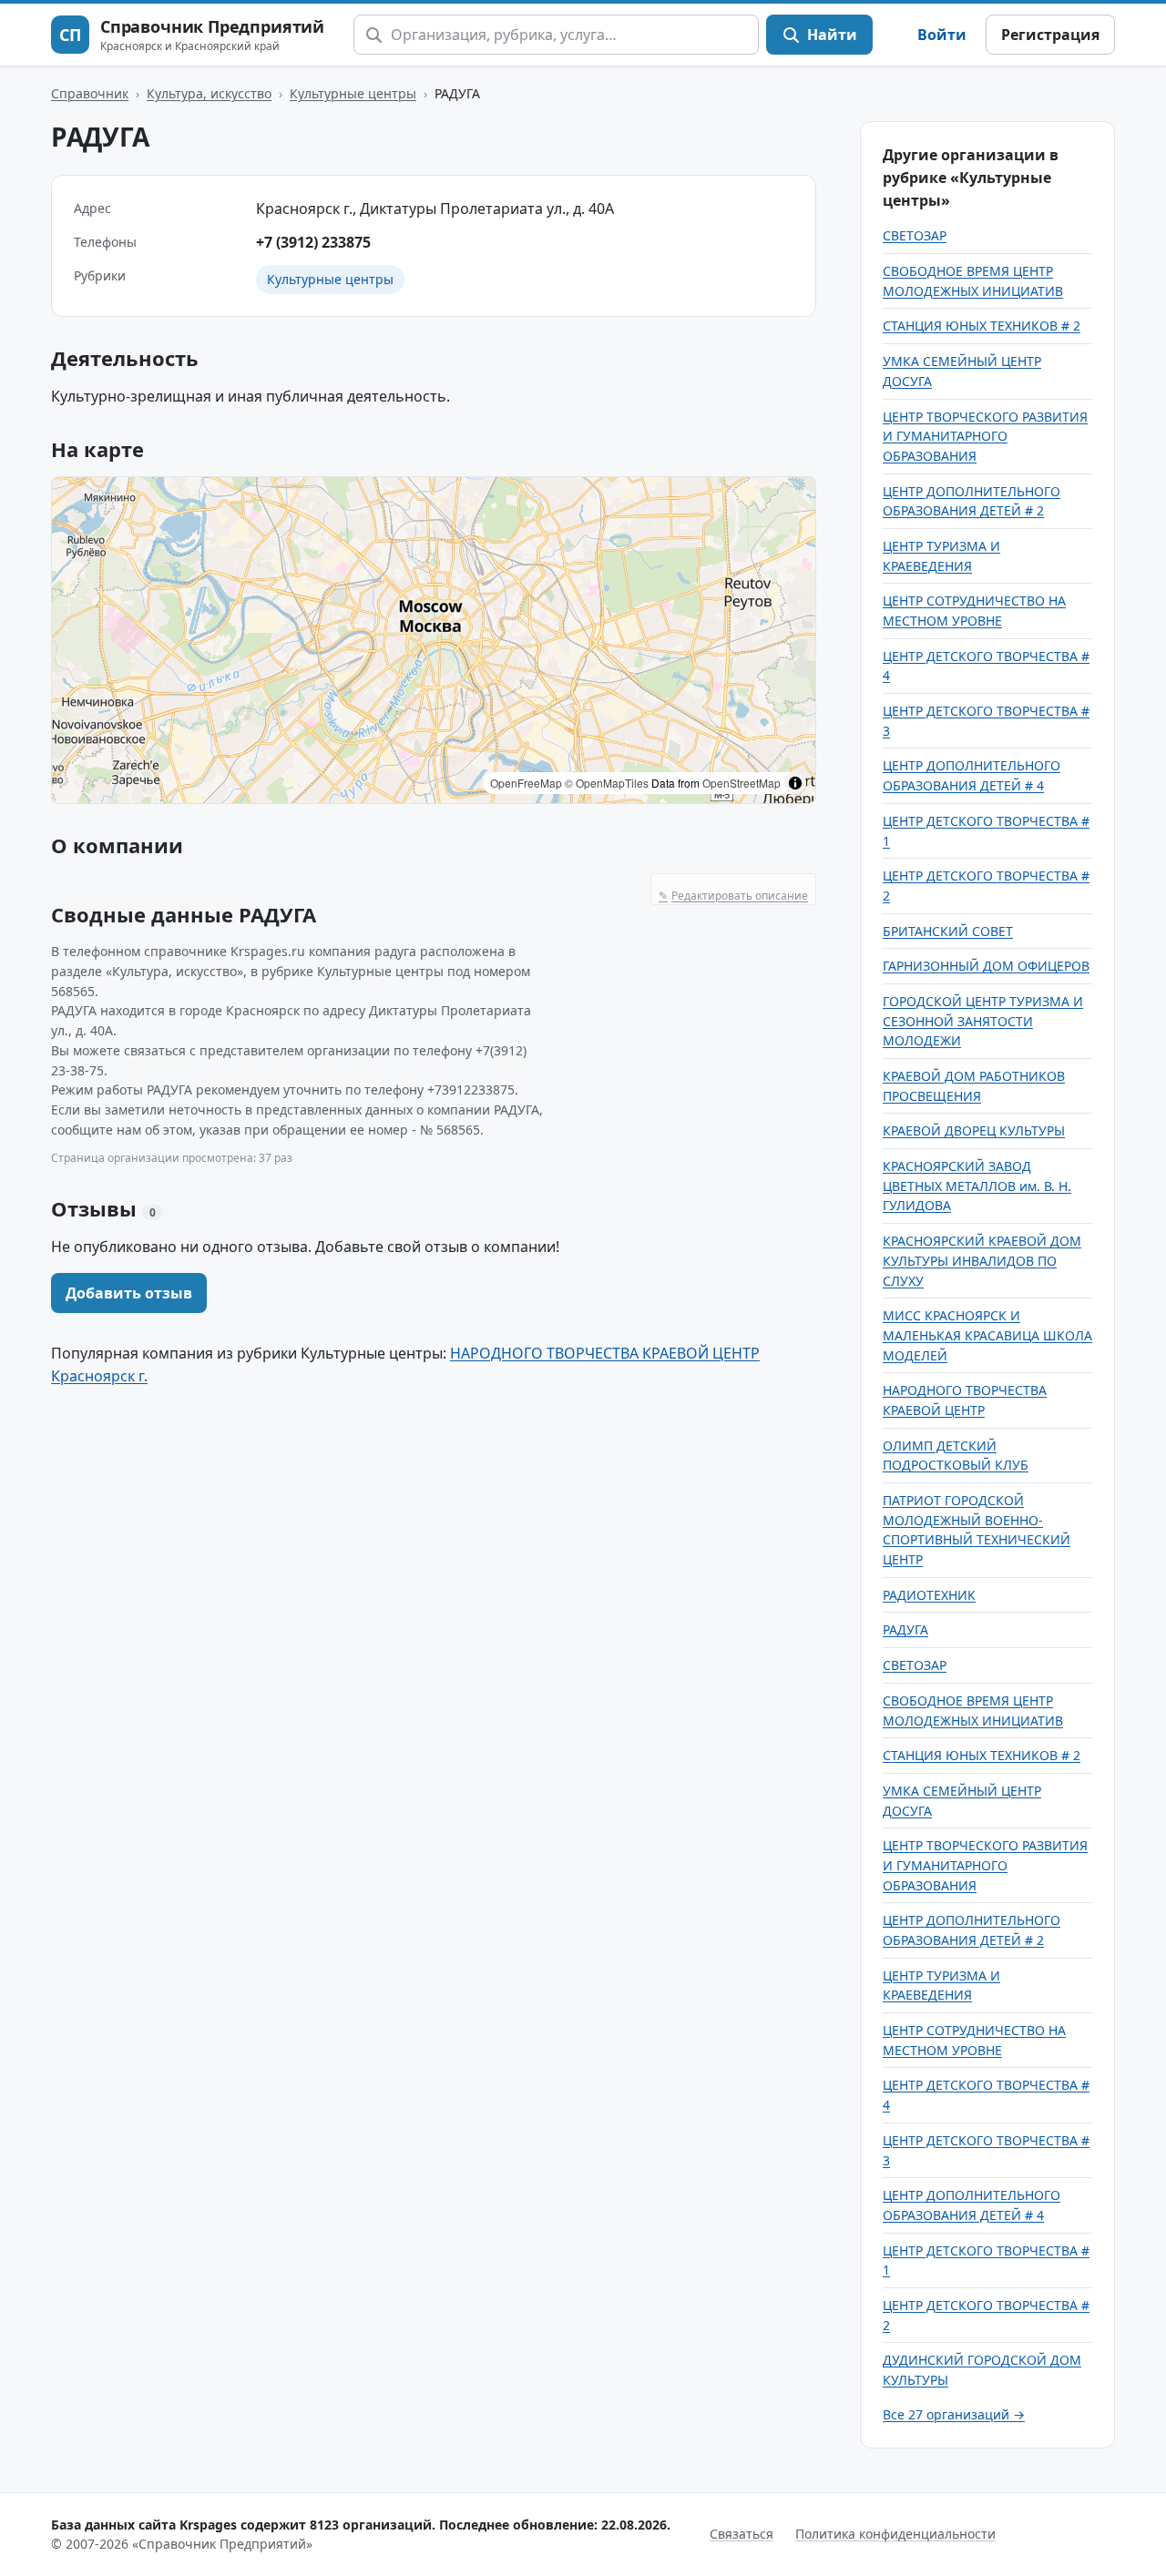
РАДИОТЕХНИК (929, 1595)
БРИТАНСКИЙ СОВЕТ (948, 931)
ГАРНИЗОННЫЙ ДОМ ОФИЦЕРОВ (986, 966)
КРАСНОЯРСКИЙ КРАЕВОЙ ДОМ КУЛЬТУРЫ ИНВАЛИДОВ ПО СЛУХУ (982, 1260)
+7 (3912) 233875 (313, 242)
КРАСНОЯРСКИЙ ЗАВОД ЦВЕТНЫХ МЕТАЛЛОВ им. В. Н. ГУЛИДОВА (977, 1186)
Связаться (742, 2534)
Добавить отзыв (129, 1293)
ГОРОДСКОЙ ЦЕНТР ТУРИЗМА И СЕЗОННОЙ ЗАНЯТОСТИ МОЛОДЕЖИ (983, 1021)
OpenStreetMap (742, 783)
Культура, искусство (209, 93)
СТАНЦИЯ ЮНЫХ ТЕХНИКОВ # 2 (982, 326)
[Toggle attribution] (795, 783)
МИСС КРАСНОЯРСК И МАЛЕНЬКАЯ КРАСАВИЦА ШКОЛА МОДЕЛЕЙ (987, 1335)
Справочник (90, 93)
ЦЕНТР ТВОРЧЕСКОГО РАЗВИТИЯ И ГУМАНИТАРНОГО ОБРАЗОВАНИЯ (985, 436)
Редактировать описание (733, 896)
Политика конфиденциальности (895, 2534)
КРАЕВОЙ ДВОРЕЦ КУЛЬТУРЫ (974, 1130)
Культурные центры (353, 93)
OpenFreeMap (526, 783)
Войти (942, 35)
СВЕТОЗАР (915, 235)
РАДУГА (905, 1629)
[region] (434, 640)
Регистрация (1050, 35)
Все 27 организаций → (954, 2414)
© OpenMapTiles (607, 783)
